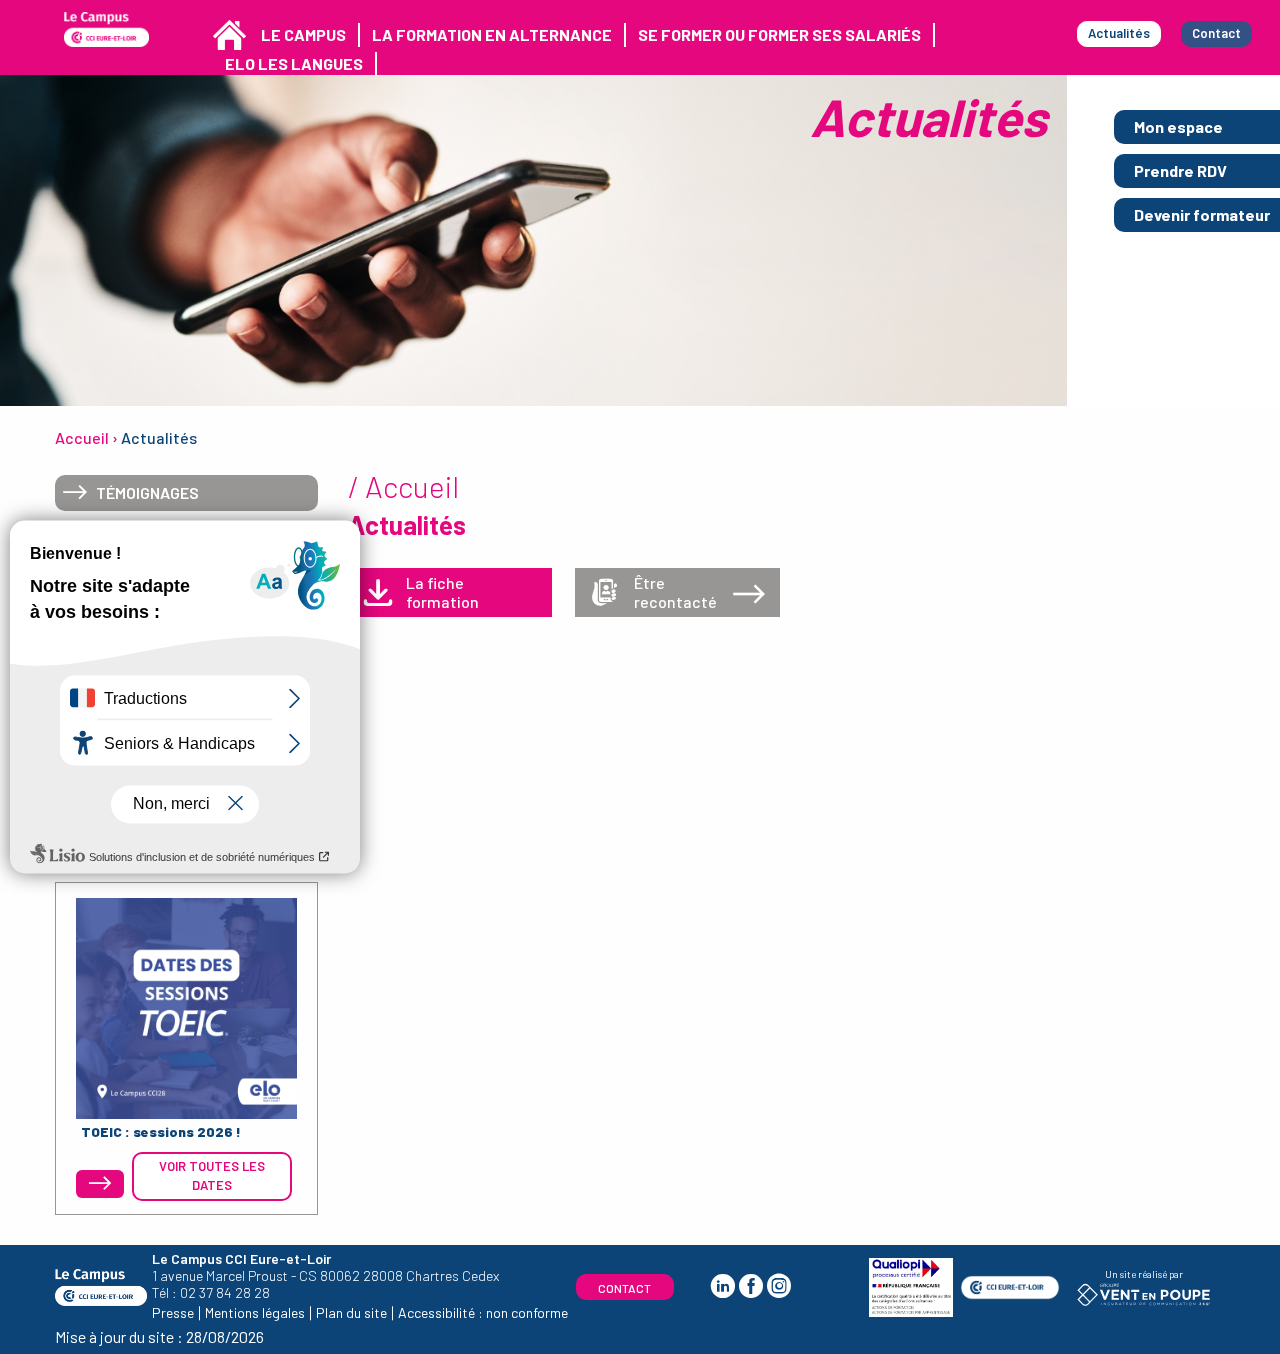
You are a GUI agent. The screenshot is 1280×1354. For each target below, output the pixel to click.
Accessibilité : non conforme (483, 1312)
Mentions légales (255, 1312)
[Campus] (106, 29)
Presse (173, 1312)
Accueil (82, 437)
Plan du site (351, 1312)
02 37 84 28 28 (225, 1292)
